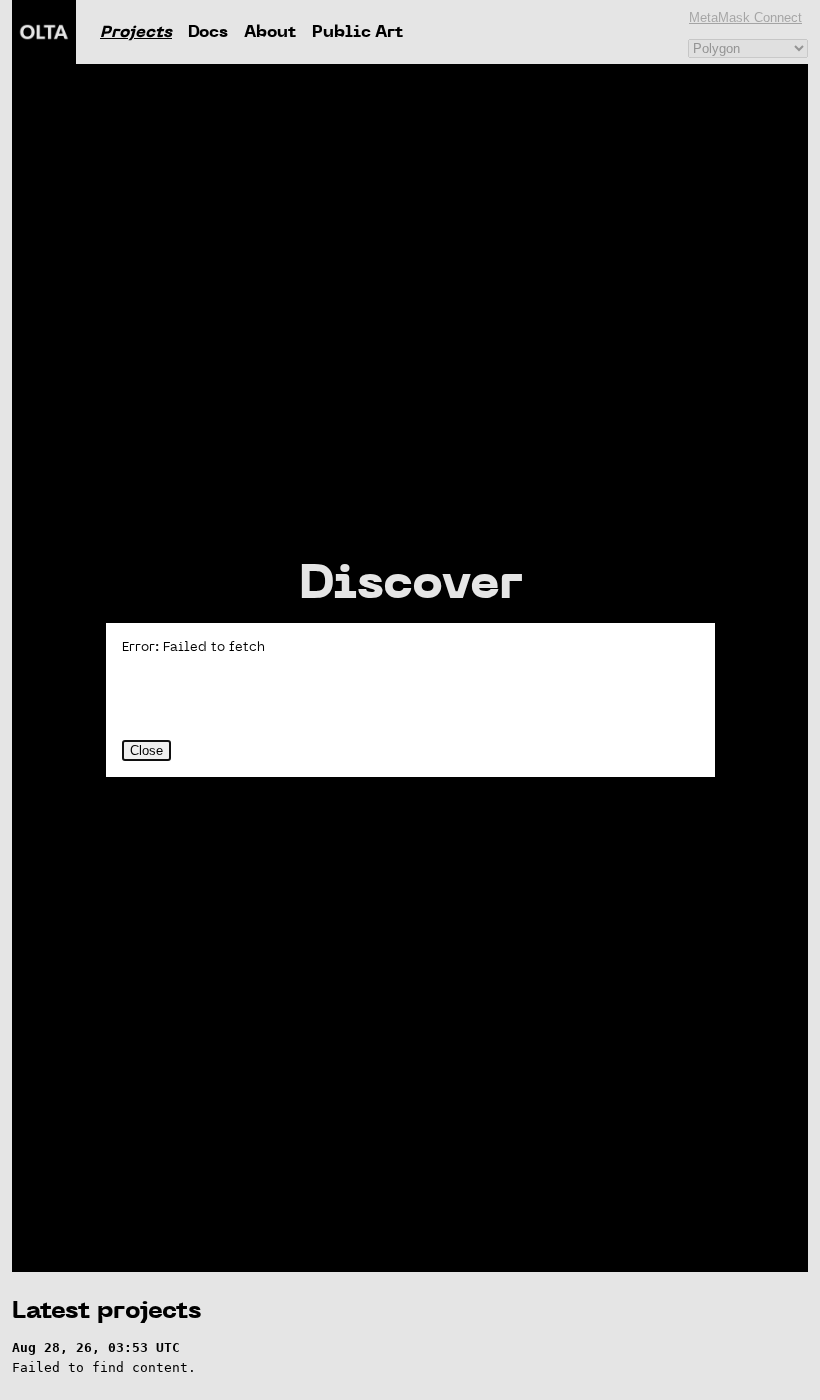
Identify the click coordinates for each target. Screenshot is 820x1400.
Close (146, 750)
